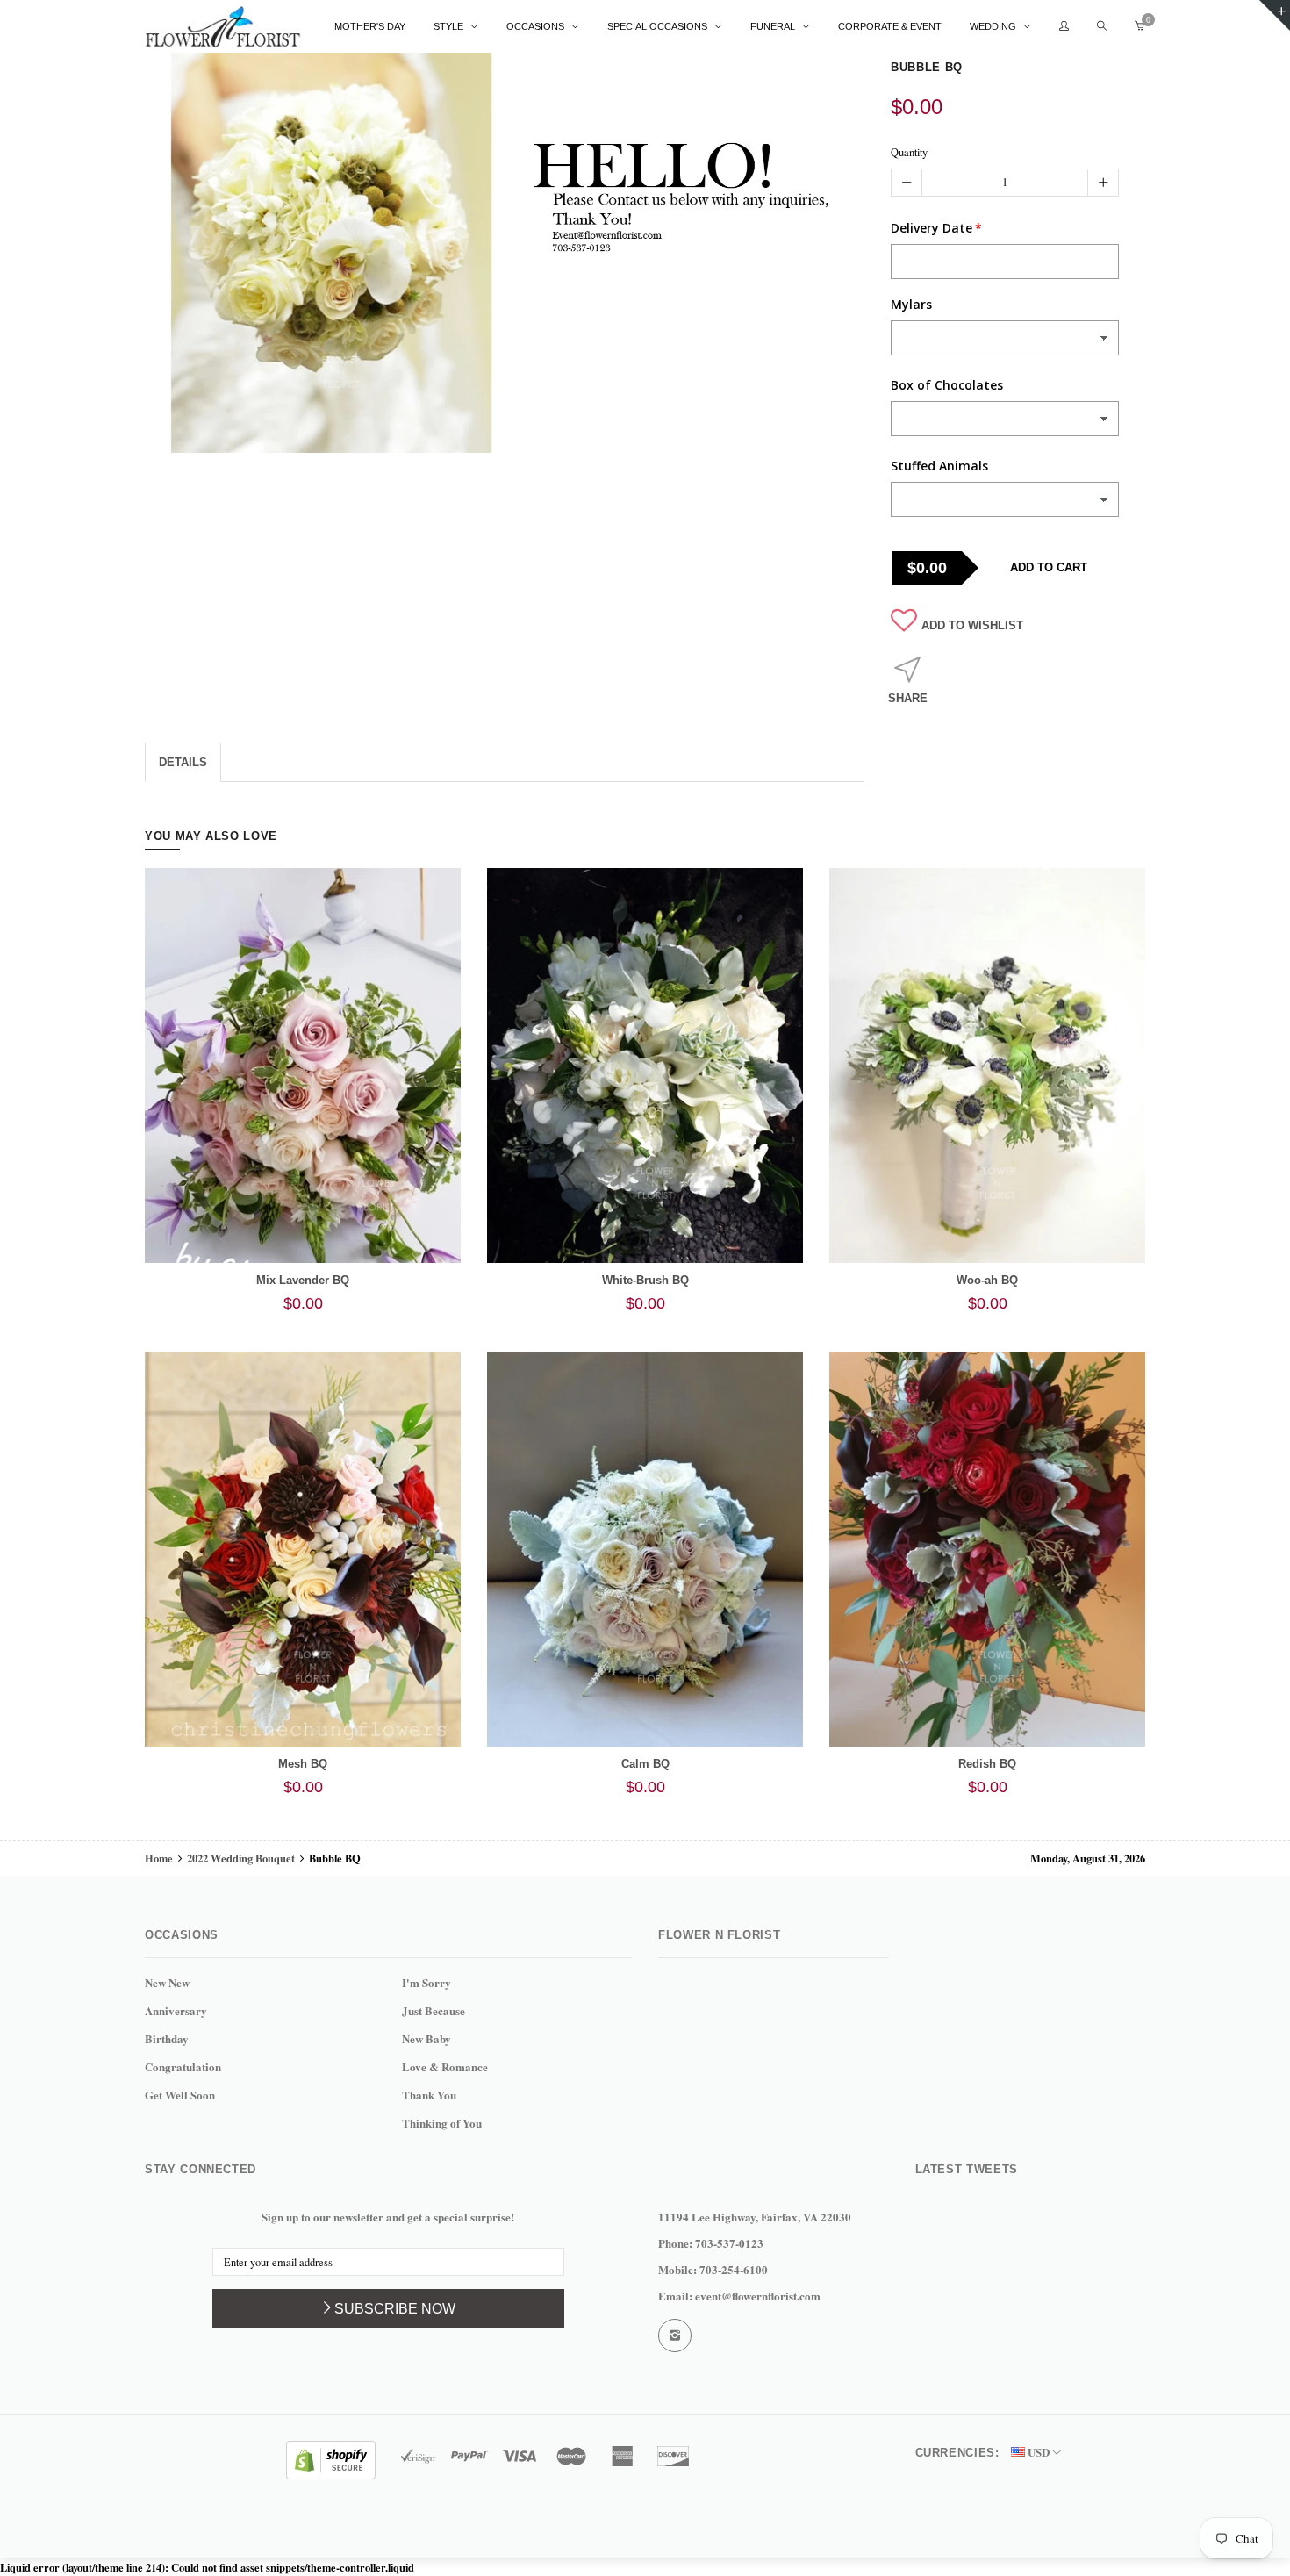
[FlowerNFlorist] (224, 27)
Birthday (167, 2038)
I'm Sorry (426, 1982)
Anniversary (176, 2010)
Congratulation (183, 2067)
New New (167, 1982)
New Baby (426, 2038)
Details (183, 762)
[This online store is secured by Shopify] (331, 2458)
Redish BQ (987, 1764)
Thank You (429, 2095)
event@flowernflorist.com (758, 2296)
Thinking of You (442, 2123)
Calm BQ (645, 1764)
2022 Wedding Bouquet (241, 1858)
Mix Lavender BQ (303, 1280)
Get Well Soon (180, 2095)
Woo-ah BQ (987, 1280)
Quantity (909, 152)
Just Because (434, 2010)
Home (160, 1858)
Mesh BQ (303, 1764)
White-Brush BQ (645, 1280)
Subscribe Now (395, 2309)
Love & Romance (445, 2067)
